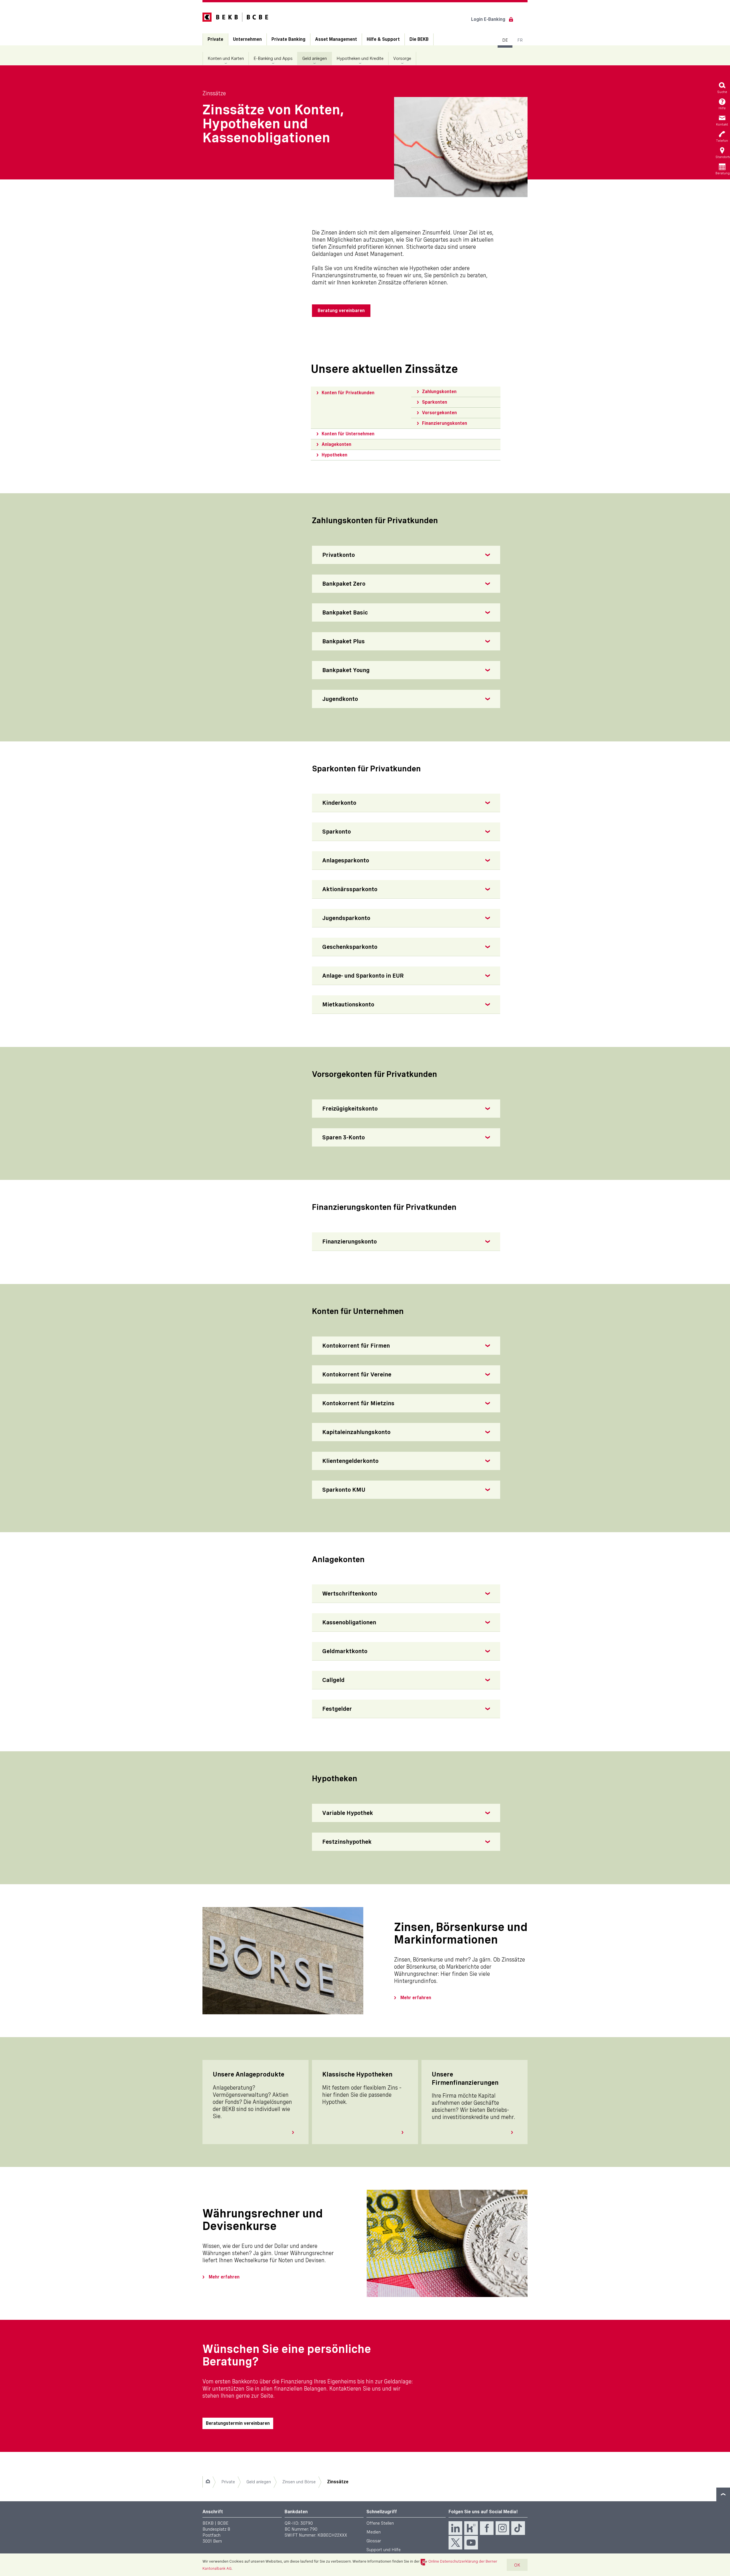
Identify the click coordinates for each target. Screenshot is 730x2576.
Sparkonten (435, 402)
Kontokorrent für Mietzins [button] (358, 1403)
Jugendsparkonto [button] (346, 918)
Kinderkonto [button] (339, 803)
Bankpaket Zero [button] (344, 584)
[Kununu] (471, 2528)
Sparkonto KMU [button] (344, 1490)
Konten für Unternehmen (348, 434)
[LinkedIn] (455, 2528)
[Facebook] (487, 2528)
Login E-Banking (488, 19)
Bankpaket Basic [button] (345, 612)
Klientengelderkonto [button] (350, 1461)
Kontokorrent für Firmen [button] (356, 1346)
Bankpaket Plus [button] (343, 641)
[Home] (208, 2482)
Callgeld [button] (333, 1680)
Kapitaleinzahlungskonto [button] (356, 1432)
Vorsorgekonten (439, 413)
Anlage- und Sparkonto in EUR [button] (363, 976)
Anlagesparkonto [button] (346, 860)
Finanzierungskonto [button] (349, 1242)
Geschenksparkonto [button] (350, 947)
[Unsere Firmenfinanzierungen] (514, 2132)
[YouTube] (471, 2543)
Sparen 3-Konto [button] (343, 1137)
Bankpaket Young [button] (346, 670)
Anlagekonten (336, 444)
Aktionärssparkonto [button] (350, 889)
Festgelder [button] (337, 1709)
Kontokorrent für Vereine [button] (357, 1374)
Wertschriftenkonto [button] (350, 1594)
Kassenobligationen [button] (349, 1622)
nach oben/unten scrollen (723, 2494)
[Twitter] (455, 2543)
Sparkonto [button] (336, 832)
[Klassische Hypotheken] (405, 2132)
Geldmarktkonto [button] (345, 1651)
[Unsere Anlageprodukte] (295, 2132)
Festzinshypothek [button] (347, 1842)
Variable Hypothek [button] (348, 1813)
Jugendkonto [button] (340, 699)
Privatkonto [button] (338, 555)
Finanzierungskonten (445, 423)
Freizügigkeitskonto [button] (350, 1109)
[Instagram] (502, 2528)
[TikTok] (518, 2528)
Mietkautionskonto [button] (348, 1004)
